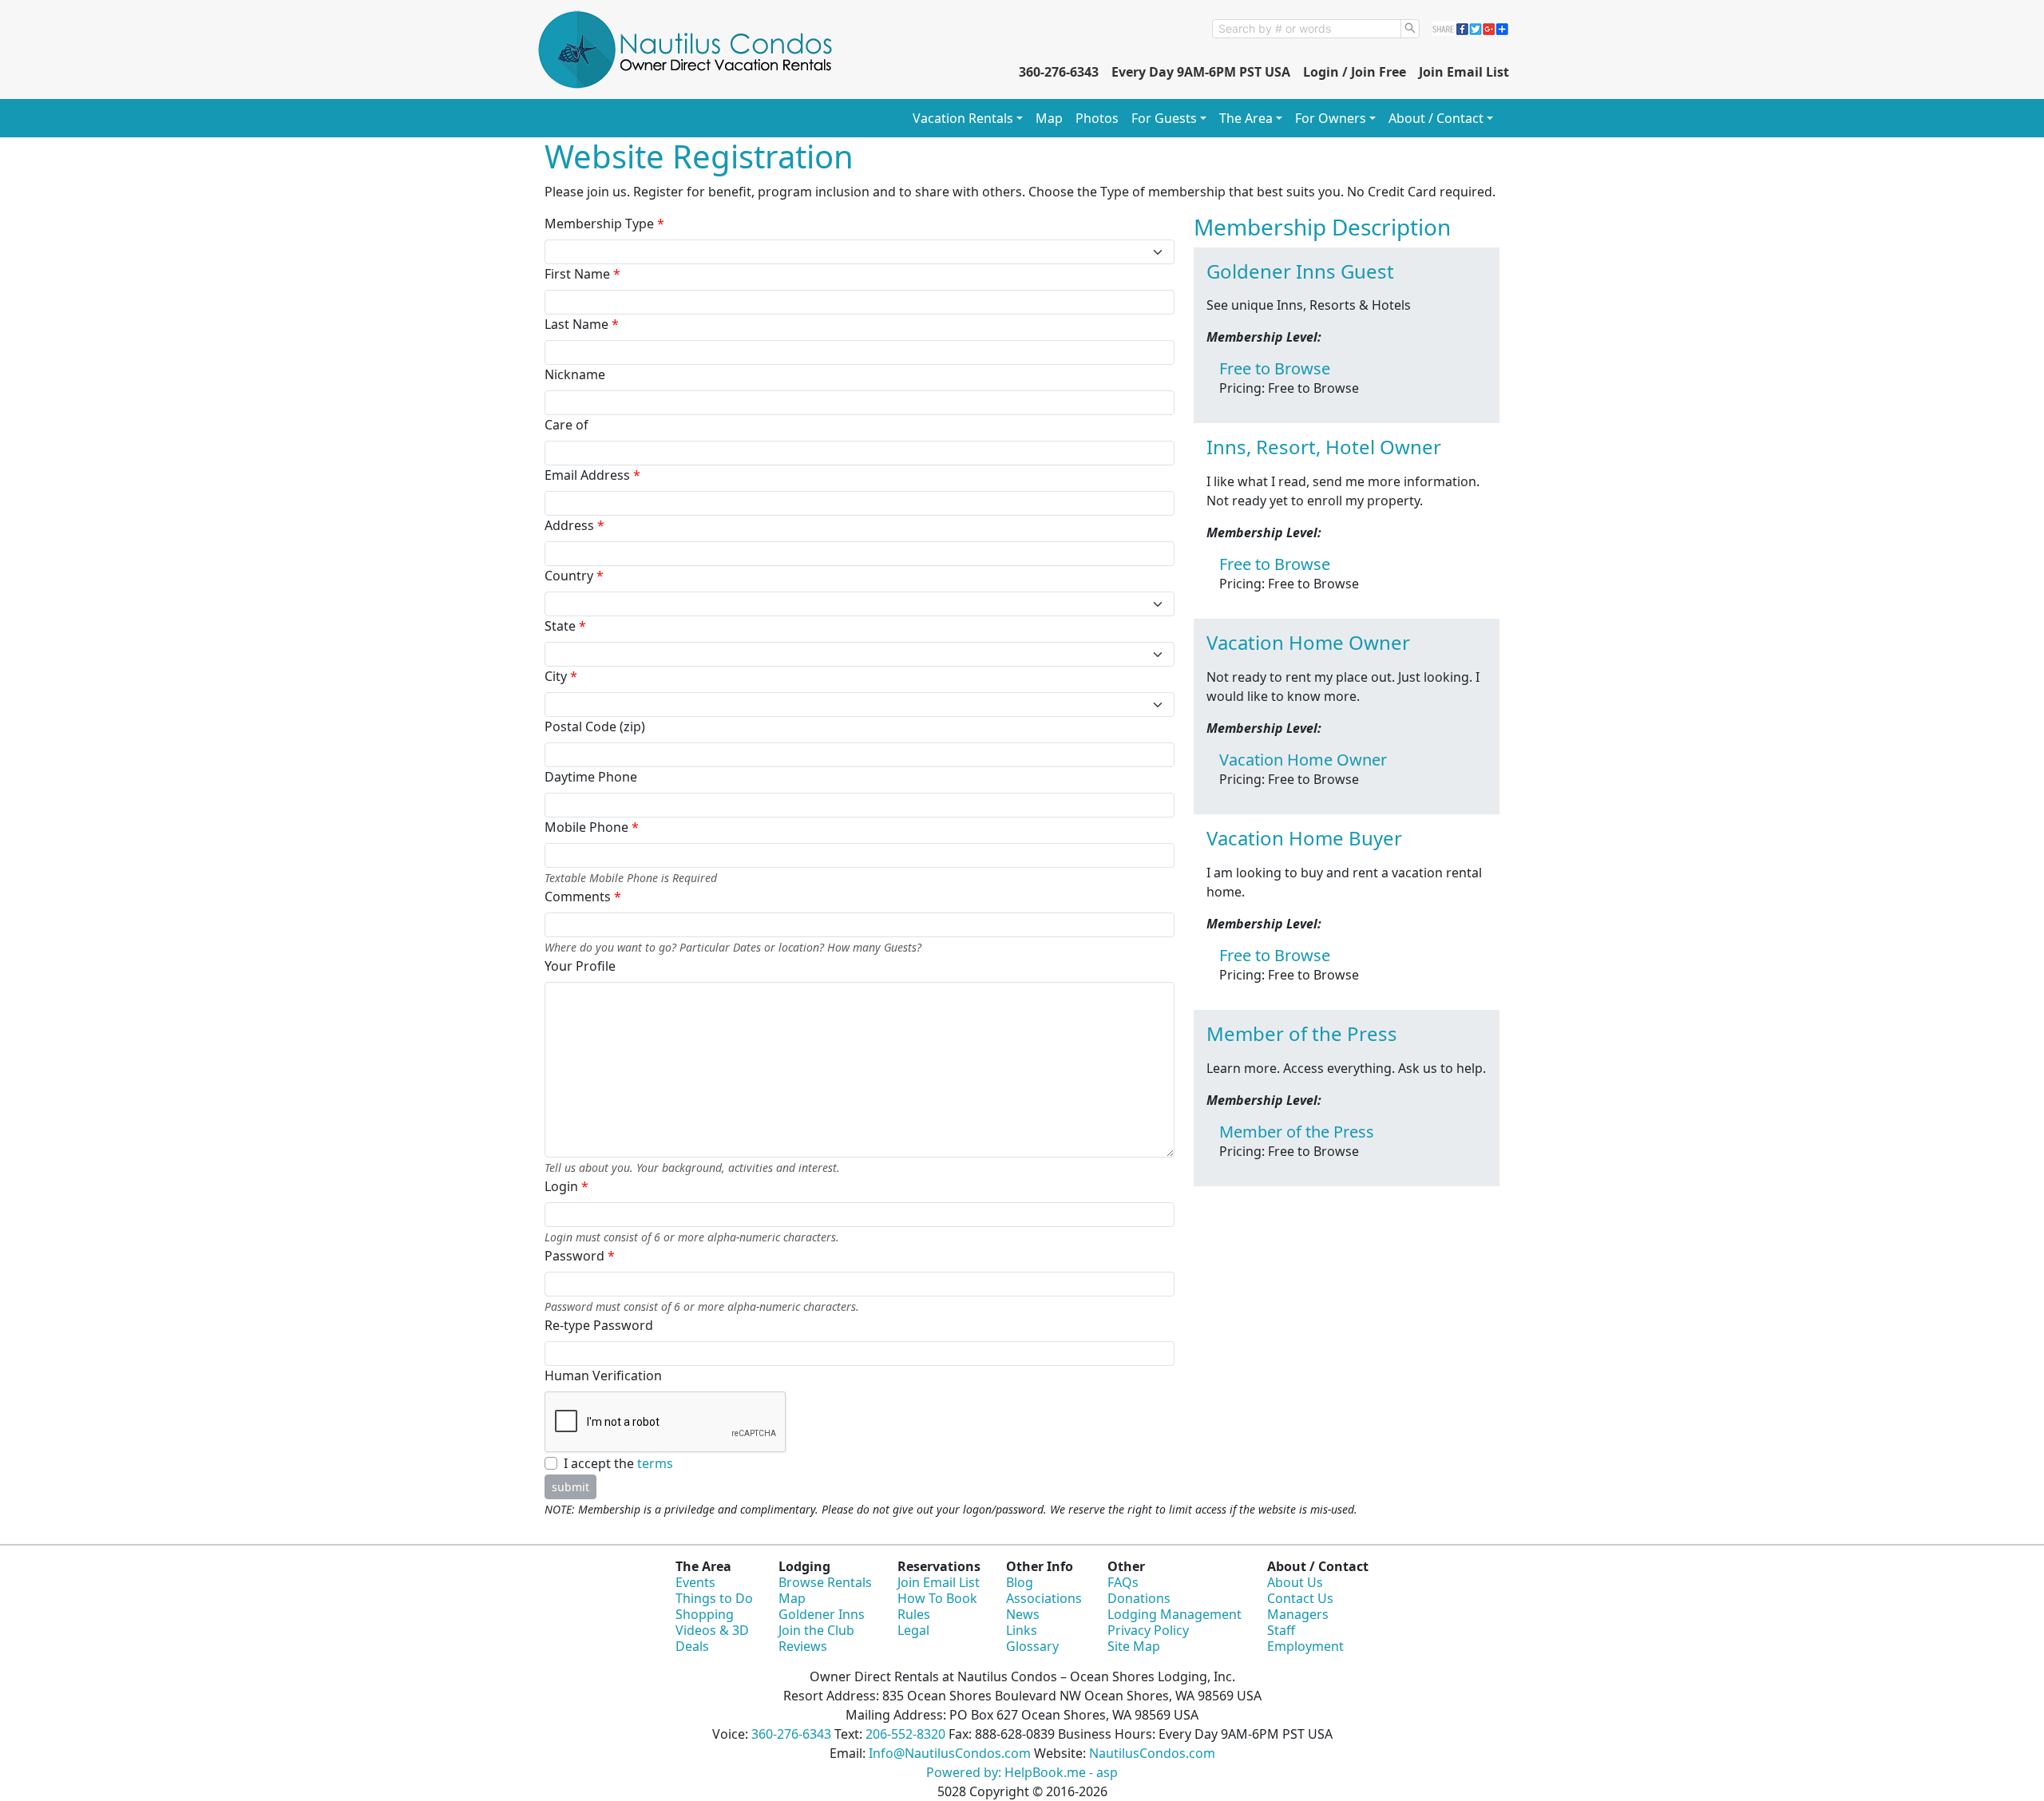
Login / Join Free (1355, 72)
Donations (1139, 1598)
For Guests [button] (1164, 118)
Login (566, 1186)
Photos (1097, 118)
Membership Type (604, 224)
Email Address (592, 475)
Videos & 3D (712, 1630)
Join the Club (816, 1630)
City (561, 676)
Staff (1281, 1630)
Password (580, 1256)
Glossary (1032, 1646)
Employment (1305, 1646)
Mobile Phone (592, 827)
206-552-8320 (905, 1734)
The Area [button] (1246, 118)
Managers (1298, 1614)
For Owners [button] (1331, 118)
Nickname (575, 374)
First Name (582, 274)
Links (1022, 1630)
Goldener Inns (822, 1614)
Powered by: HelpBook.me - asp (1022, 1772)
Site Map (1134, 1646)
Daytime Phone (591, 777)
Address (574, 525)
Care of (566, 425)
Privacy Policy (1148, 1630)
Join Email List (1464, 72)
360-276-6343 (1059, 72)
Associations (1044, 1598)
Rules (914, 1614)
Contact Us (1300, 1598)
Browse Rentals (825, 1582)
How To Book (937, 1598)
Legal (913, 1630)
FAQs (1123, 1582)
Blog (1020, 1582)
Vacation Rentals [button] (963, 118)
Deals (692, 1646)
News (1023, 1614)
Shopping (705, 1614)
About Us (1295, 1582)
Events (695, 1582)
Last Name (582, 324)
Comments (583, 897)
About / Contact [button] (1436, 118)
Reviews (803, 1646)
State (565, 626)
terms (655, 1463)
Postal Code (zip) (595, 726)
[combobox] (1307, 29)
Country (574, 576)
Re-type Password (599, 1325)
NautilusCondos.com (1152, 1753)
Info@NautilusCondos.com (950, 1753)
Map (1049, 118)
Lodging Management (1175, 1614)
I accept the (618, 1463)
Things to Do (714, 1598)
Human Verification (603, 1375)
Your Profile (580, 966)
